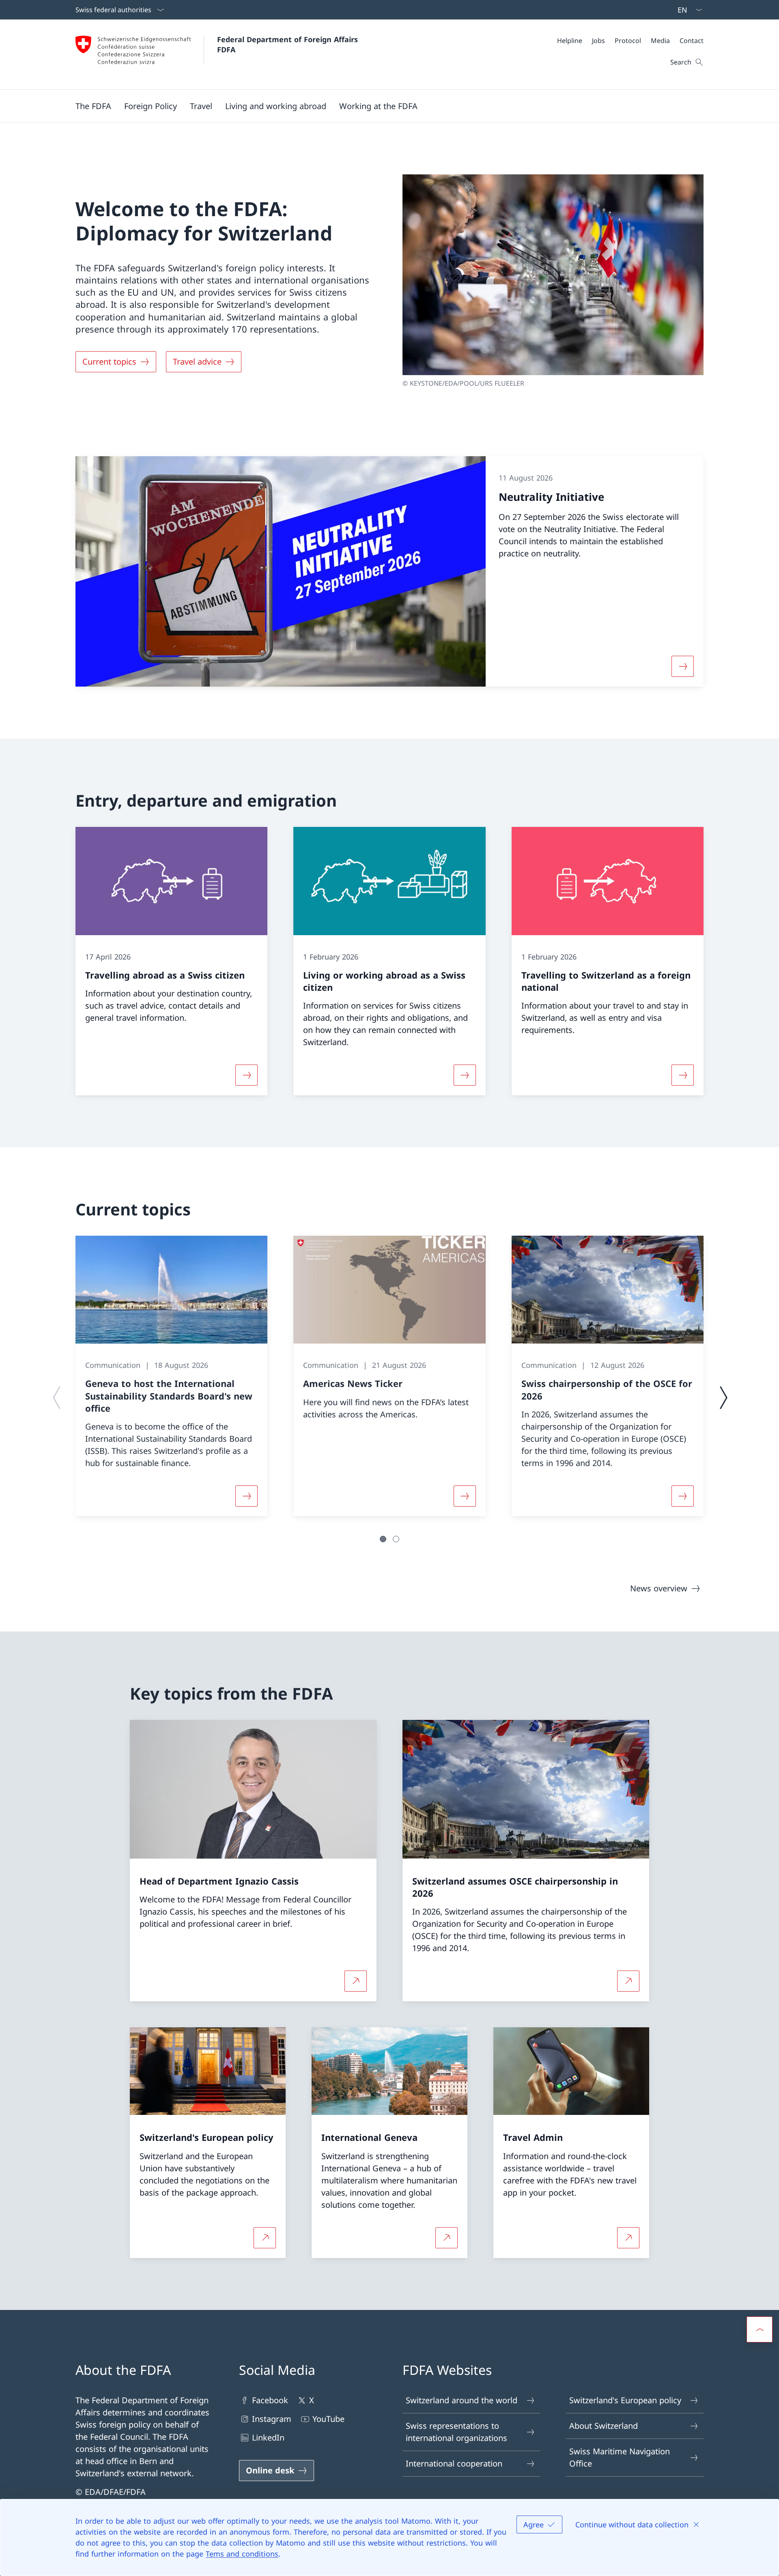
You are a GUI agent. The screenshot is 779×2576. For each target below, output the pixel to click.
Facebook (270, 2400)
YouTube (328, 2419)
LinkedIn (268, 2438)
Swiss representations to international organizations (456, 2432)
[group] (171, 1376)
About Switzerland (604, 2426)
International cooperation (454, 2463)
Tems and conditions (242, 2554)
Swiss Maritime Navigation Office (620, 2457)
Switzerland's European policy (625, 2400)
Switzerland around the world (462, 2400)
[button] (93, 106)
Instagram (272, 2419)
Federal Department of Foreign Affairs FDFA (289, 44)
